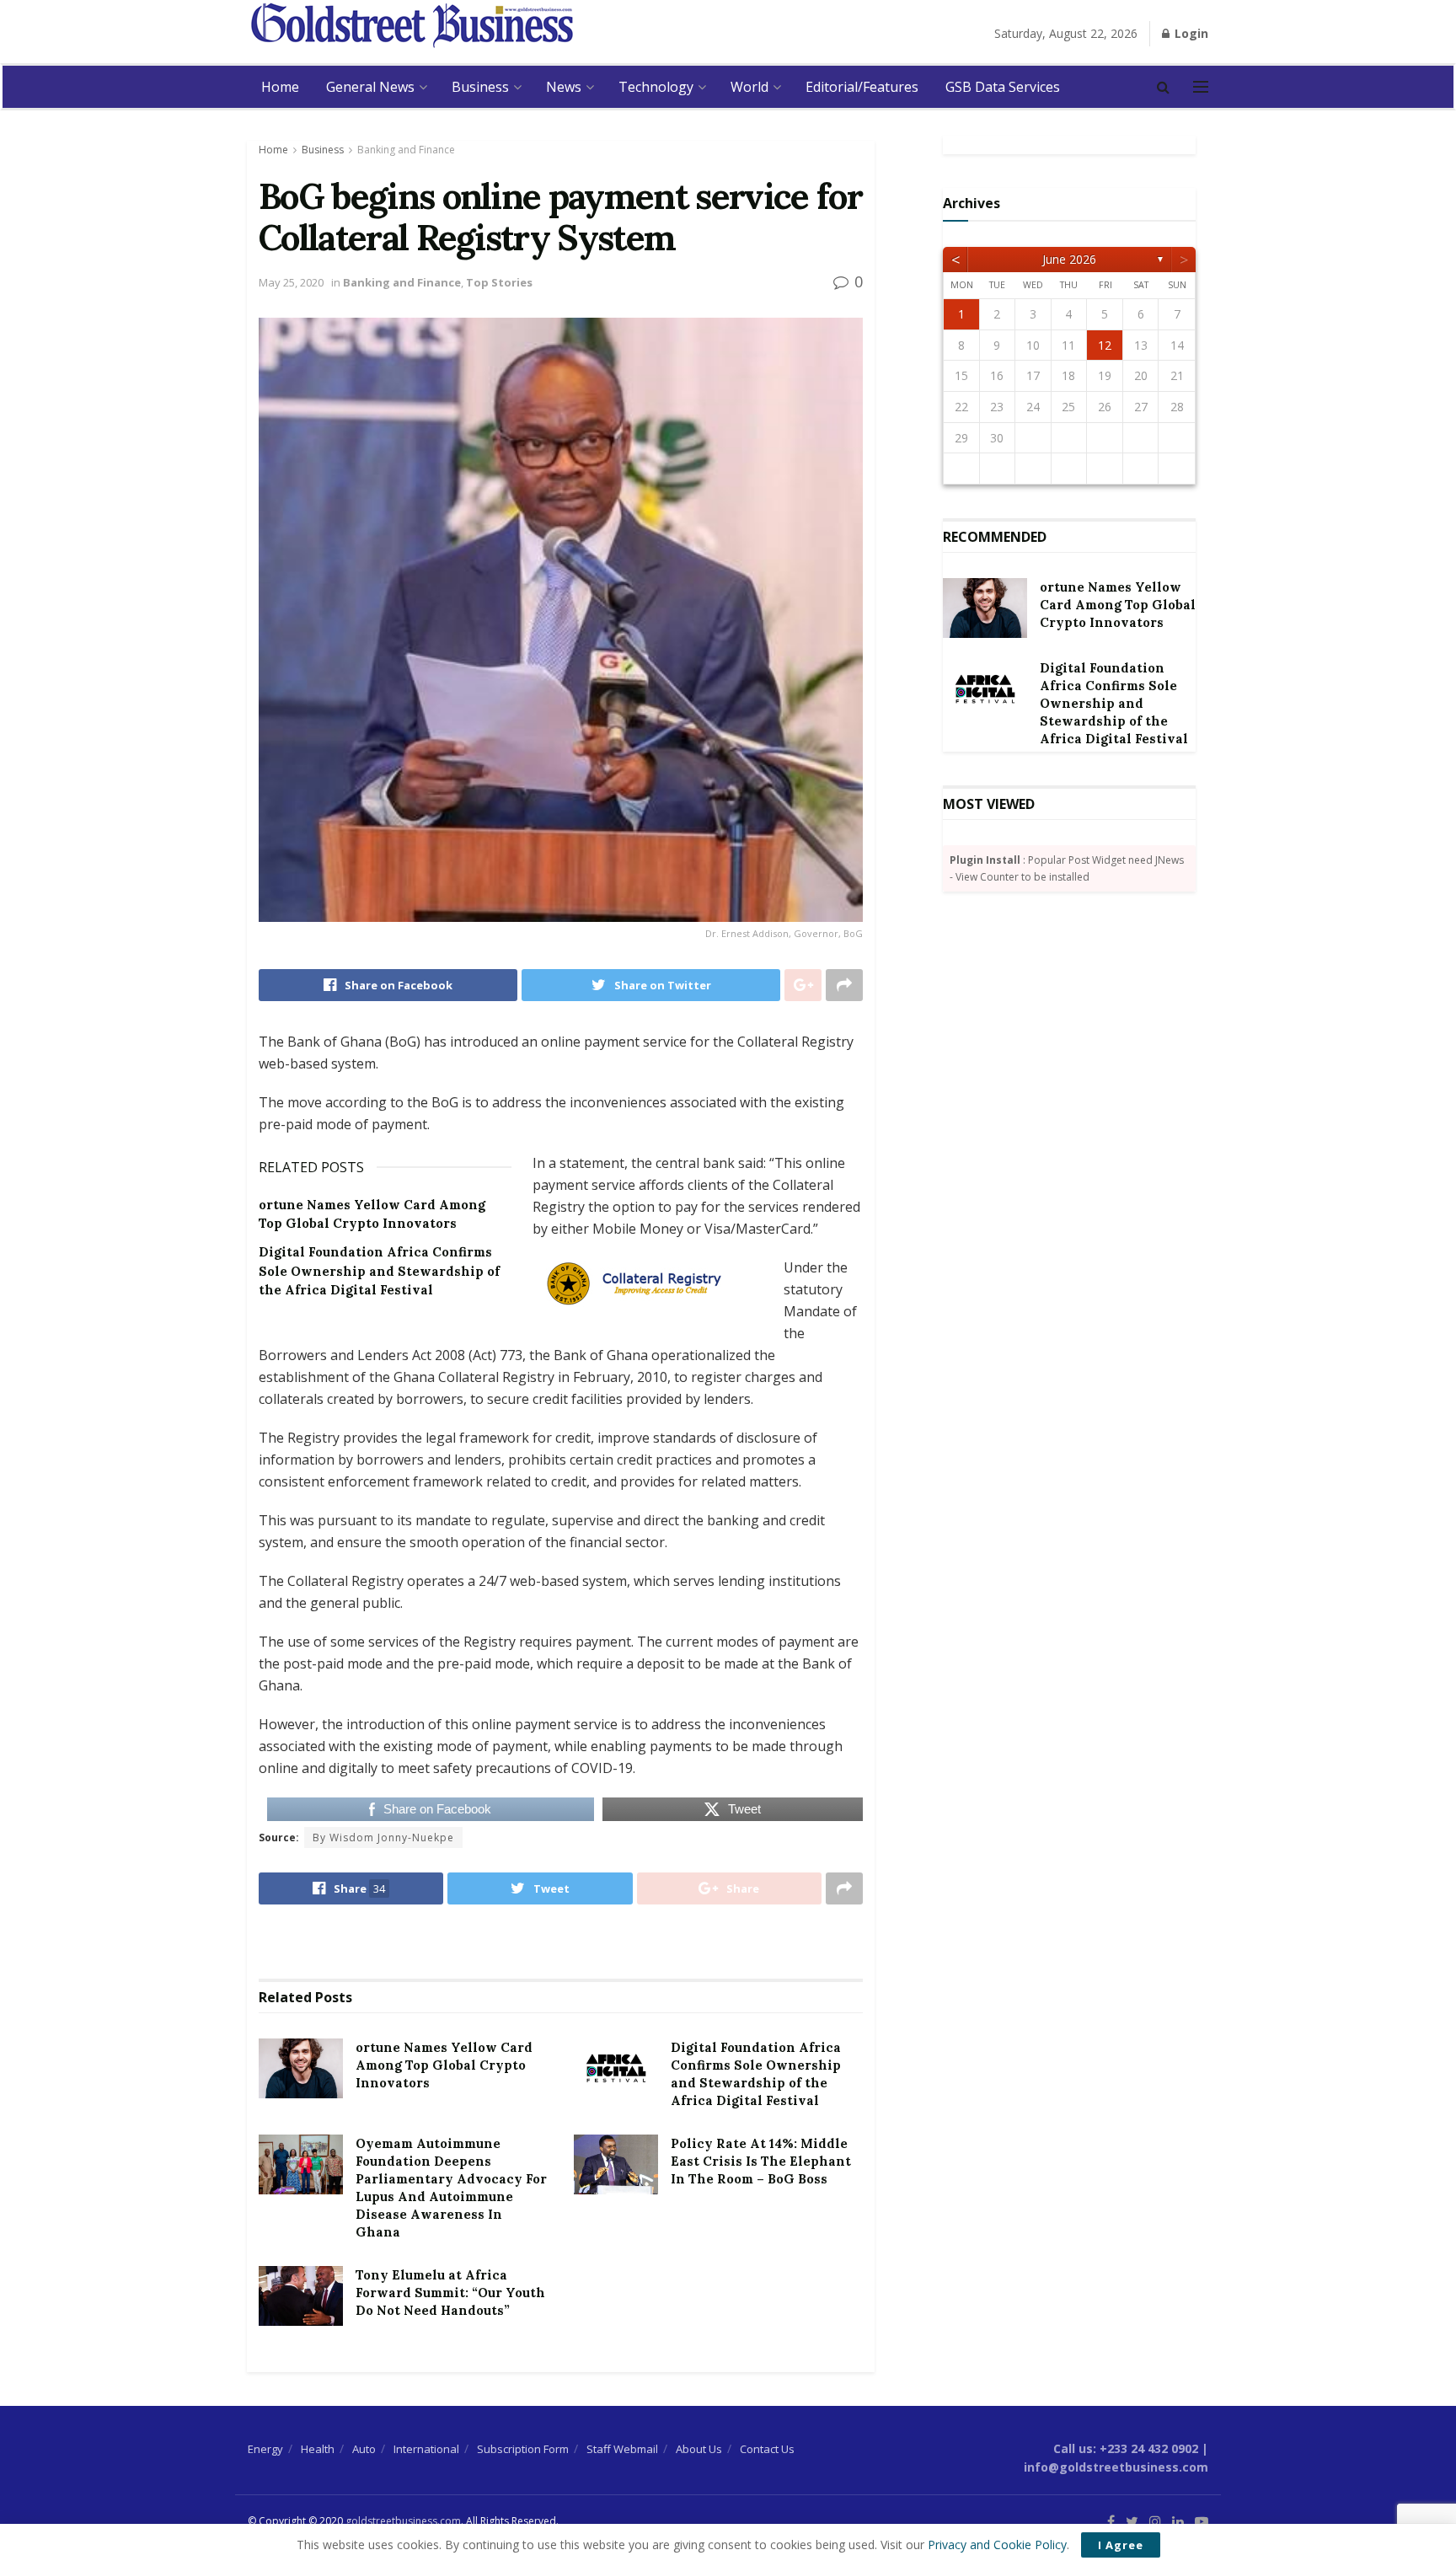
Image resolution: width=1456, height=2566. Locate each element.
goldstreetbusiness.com (403, 2521)
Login (1190, 33)
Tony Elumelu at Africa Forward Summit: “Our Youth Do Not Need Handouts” (450, 2293)
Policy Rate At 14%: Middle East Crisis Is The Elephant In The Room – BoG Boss (761, 2161)
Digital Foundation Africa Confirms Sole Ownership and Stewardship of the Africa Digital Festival (379, 1271)
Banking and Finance (406, 150)
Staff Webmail (622, 2449)
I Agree (1121, 2545)
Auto (364, 2449)
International (426, 2449)
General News (370, 87)
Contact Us (767, 2449)
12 (1105, 345)
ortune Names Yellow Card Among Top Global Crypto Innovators (444, 2065)
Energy (265, 2449)
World (749, 87)
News (564, 87)
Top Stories (499, 282)
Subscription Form (523, 2449)
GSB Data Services (1003, 87)
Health (318, 2449)
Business (480, 87)
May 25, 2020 (291, 282)
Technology (656, 87)
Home (280, 87)
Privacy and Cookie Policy (997, 2545)
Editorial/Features (862, 87)
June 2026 (1069, 259)
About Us (699, 2449)
